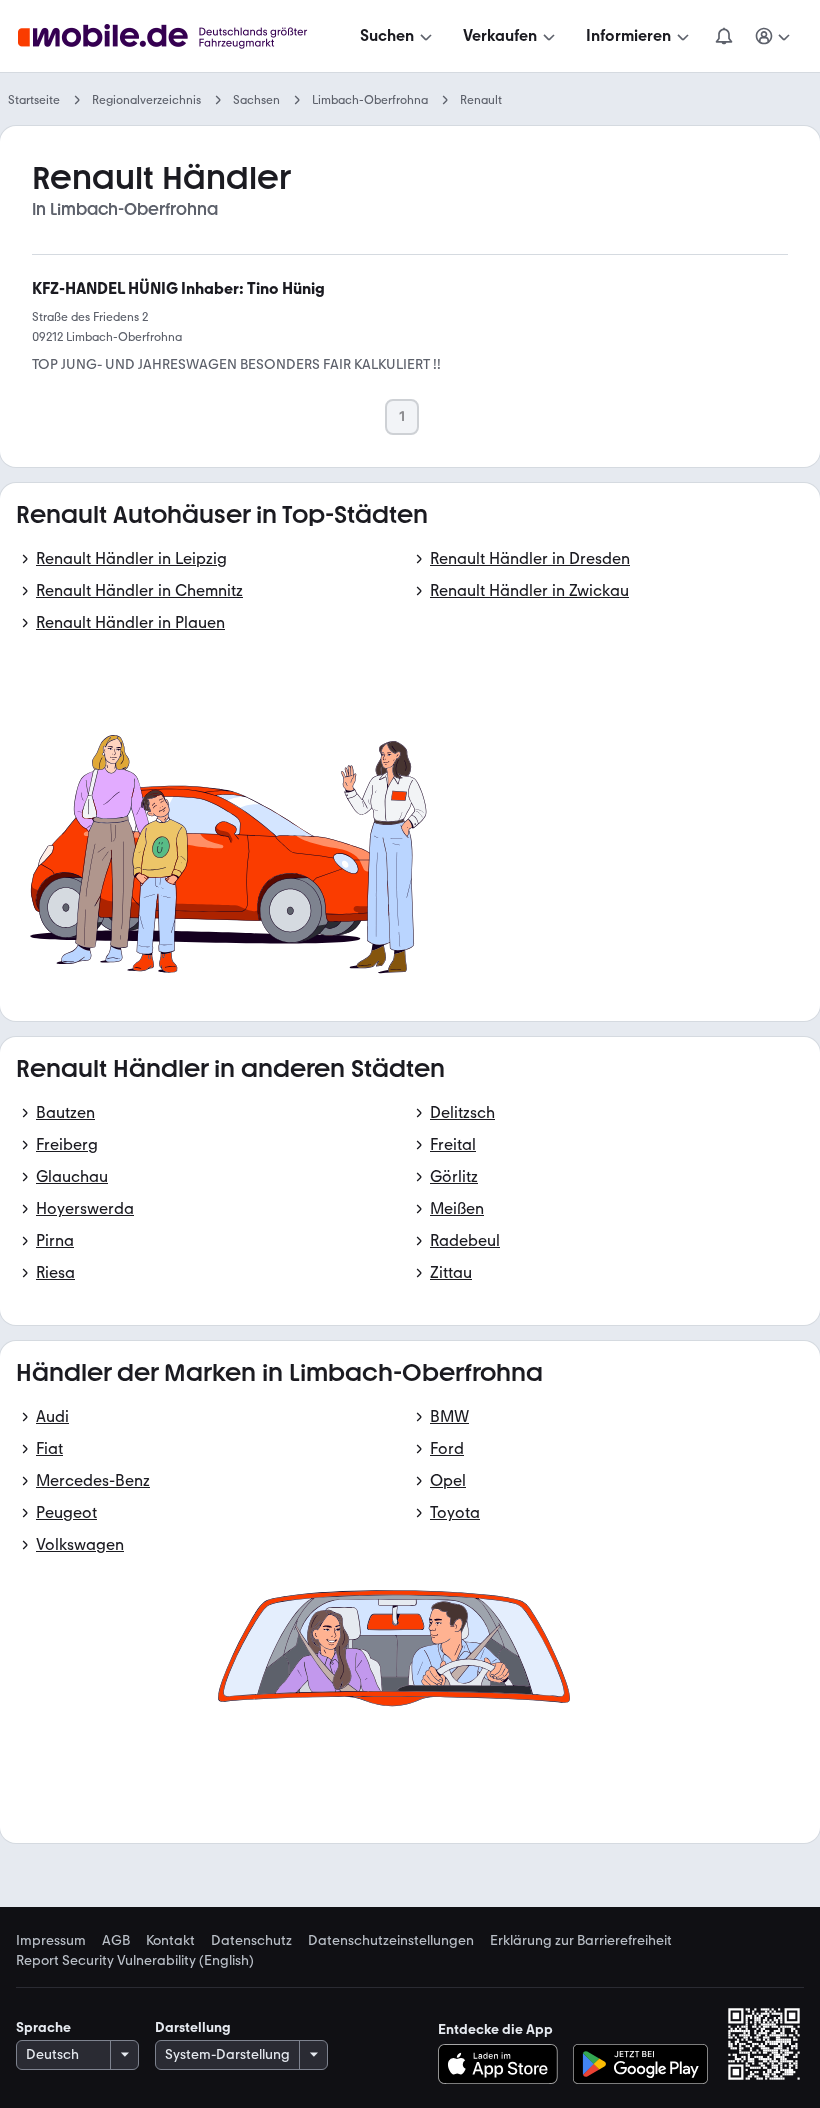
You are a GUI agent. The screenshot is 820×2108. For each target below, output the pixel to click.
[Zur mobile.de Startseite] (180, 36)
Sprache (43, 2027)
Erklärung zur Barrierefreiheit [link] (581, 1941)
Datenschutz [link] (251, 1941)
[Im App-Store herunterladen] (503, 2064)
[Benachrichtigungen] (723, 36)
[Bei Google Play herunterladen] (640, 2064)
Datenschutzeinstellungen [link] (391, 1941)
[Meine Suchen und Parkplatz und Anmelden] (773, 36)
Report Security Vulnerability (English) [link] (135, 1961)
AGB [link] (116, 1941)
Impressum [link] (51, 1941)
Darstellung (193, 2027)
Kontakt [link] (170, 1941)
